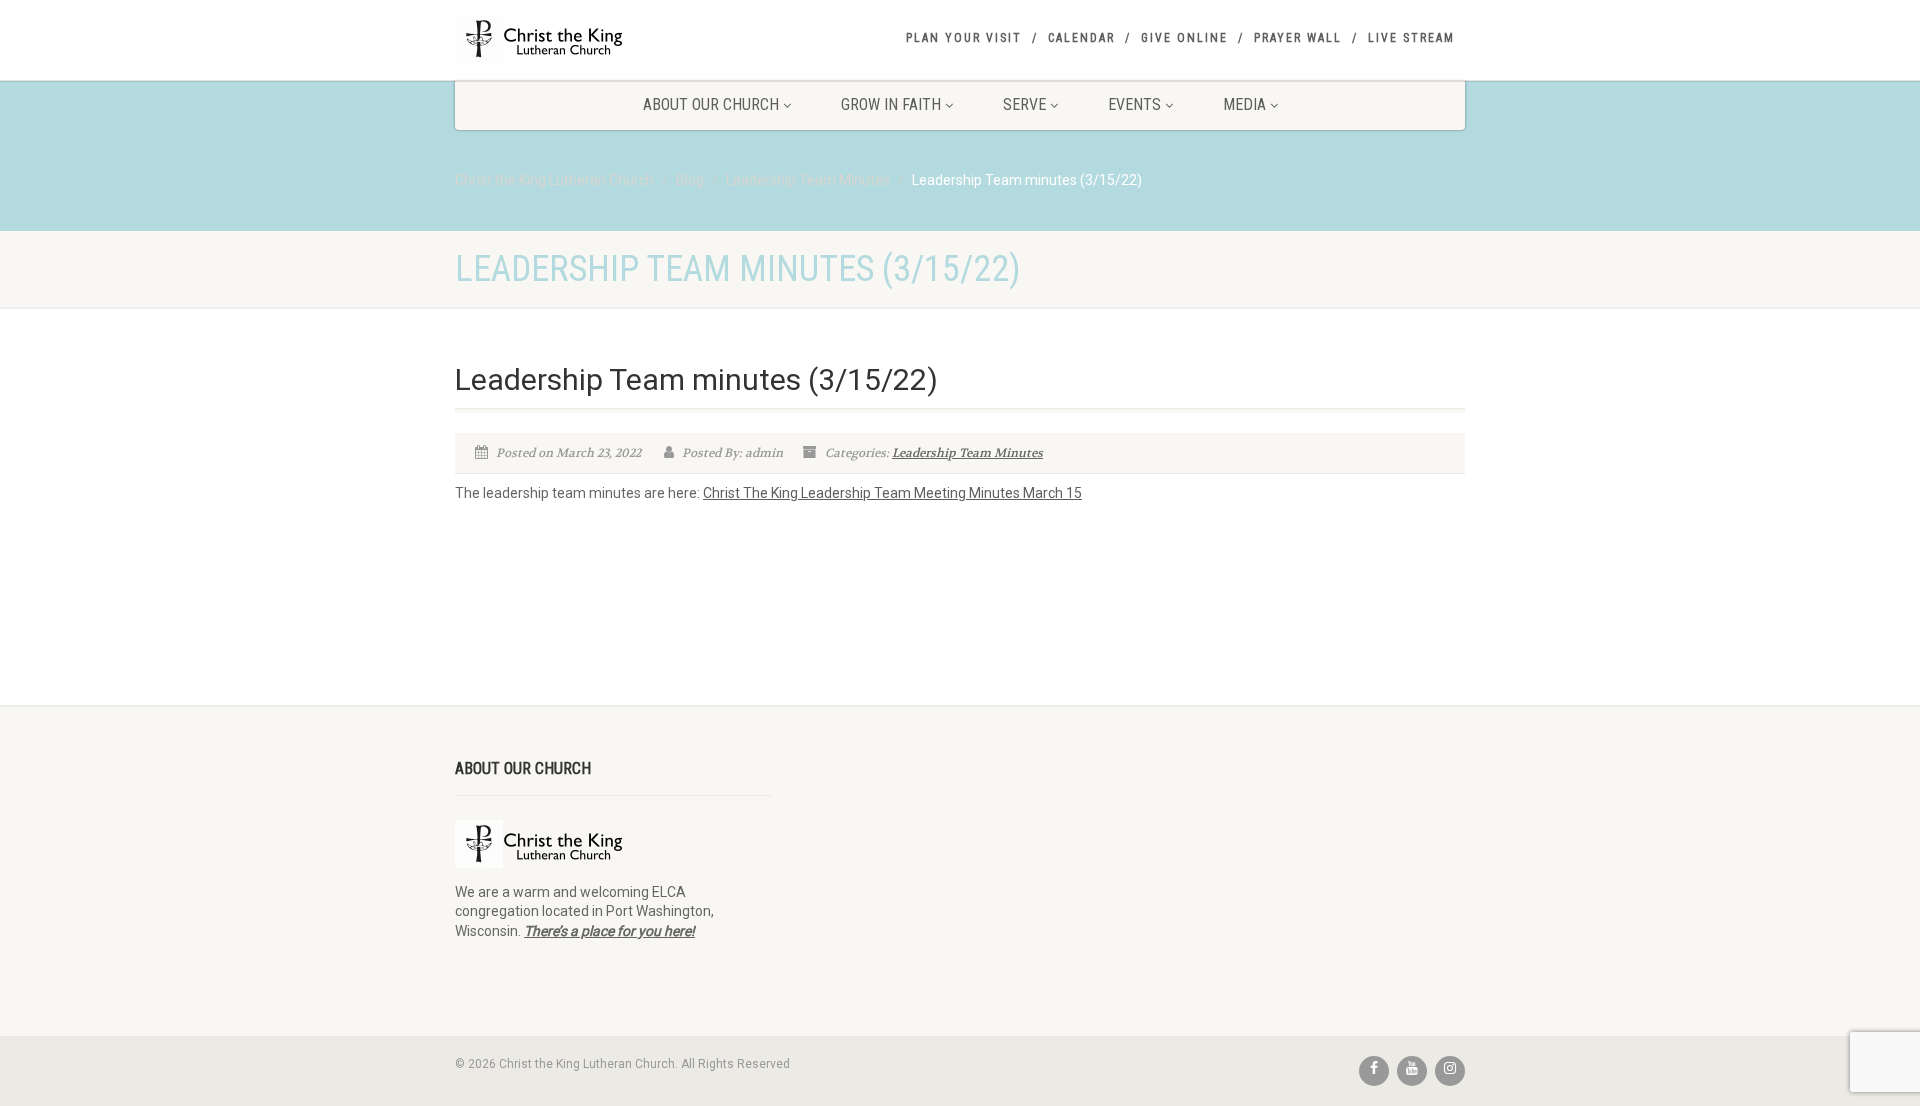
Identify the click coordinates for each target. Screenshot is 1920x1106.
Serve (1024, 104)
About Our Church (711, 104)
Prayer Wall (1298, 38)
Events (1134, 104)
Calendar (1081, 38)
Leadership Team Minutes (967, 453)
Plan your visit (964, 38)
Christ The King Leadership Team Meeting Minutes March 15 (892, 493)
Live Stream (1411, 38)
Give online (1184, 38)
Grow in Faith (891, 104)
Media (1244, 104)
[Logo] (613, 39)
